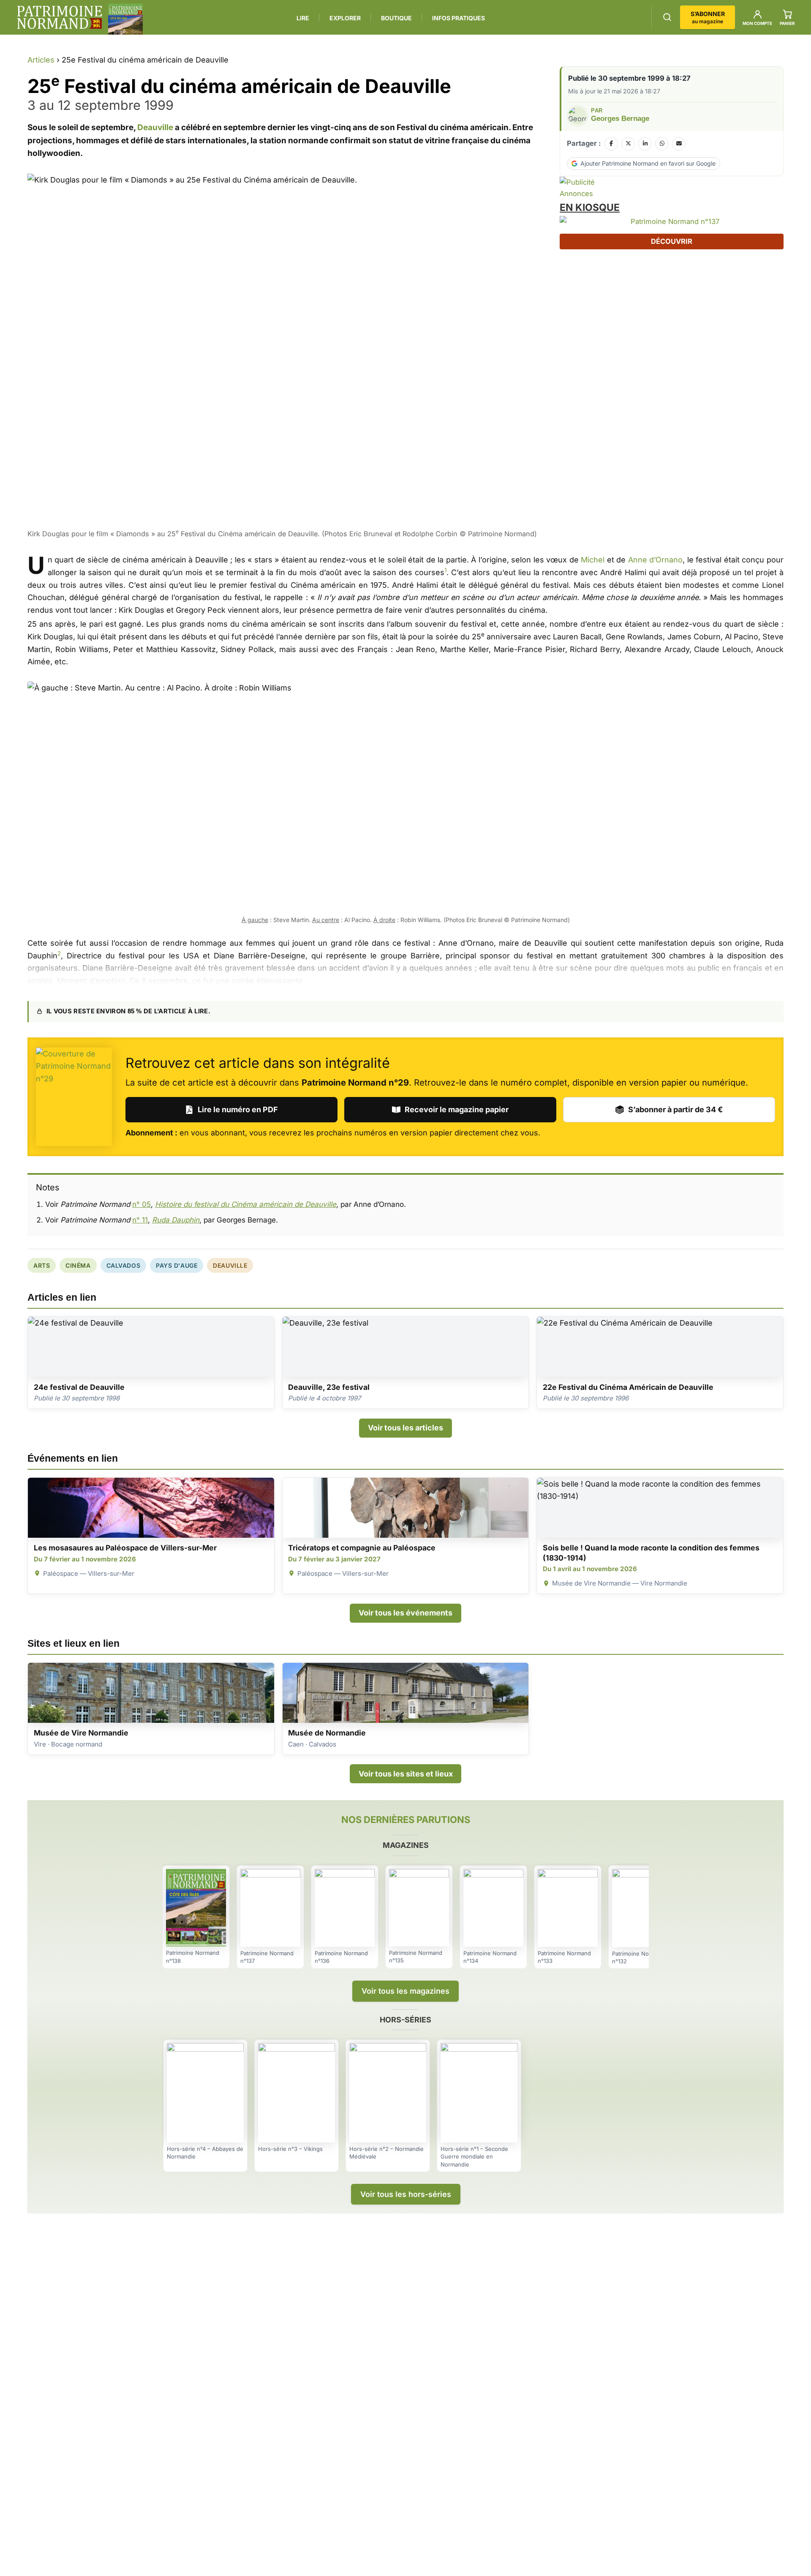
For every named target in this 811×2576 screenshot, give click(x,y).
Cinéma (78, 1265)
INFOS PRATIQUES (459, 18)
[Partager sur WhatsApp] (662, 144)
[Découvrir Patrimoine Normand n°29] (74, 1097)
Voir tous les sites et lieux (406, 1774)
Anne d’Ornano (656, 560)
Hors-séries (405, 2020)
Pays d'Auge (177, 1265)
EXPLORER (345, 18)
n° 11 (140, 1220)
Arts (42, 1265)
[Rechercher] (667, 17)
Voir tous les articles (405, 1428)
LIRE (303, 18)
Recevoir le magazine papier (457, 1109)
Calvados (123, 1265)
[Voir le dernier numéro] (125, 19)
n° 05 (142, 1204)
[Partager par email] (679, 144)
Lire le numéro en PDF (238, 1109)
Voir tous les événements (405, 1613)
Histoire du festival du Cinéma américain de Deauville (246, 1204)
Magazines (406, 1845)
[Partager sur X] (628, 144)
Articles (41, 60)
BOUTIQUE (396, 18)
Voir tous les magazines (405, 1991)
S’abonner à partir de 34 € (675, 1109)
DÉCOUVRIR (672, 241)
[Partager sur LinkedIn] (645, 144)
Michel (593, 560)
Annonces (576, 194)
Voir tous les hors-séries (406, 2194)
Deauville (155, 127)
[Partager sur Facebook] (611, 144)
